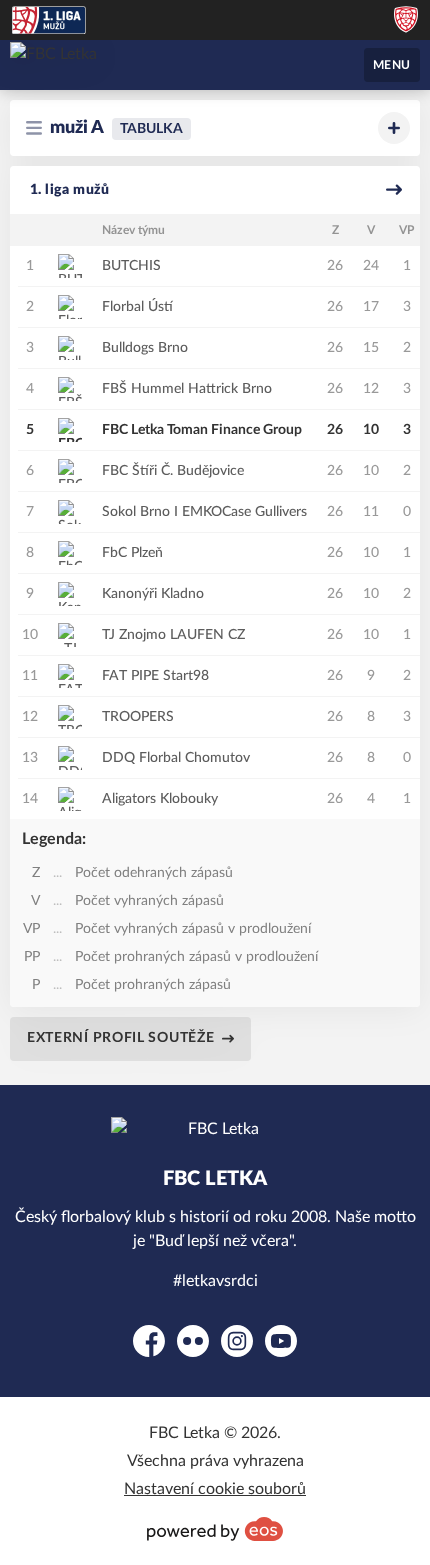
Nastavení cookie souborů (215, 1489)
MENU (392, 65)
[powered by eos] (215, 1529)
